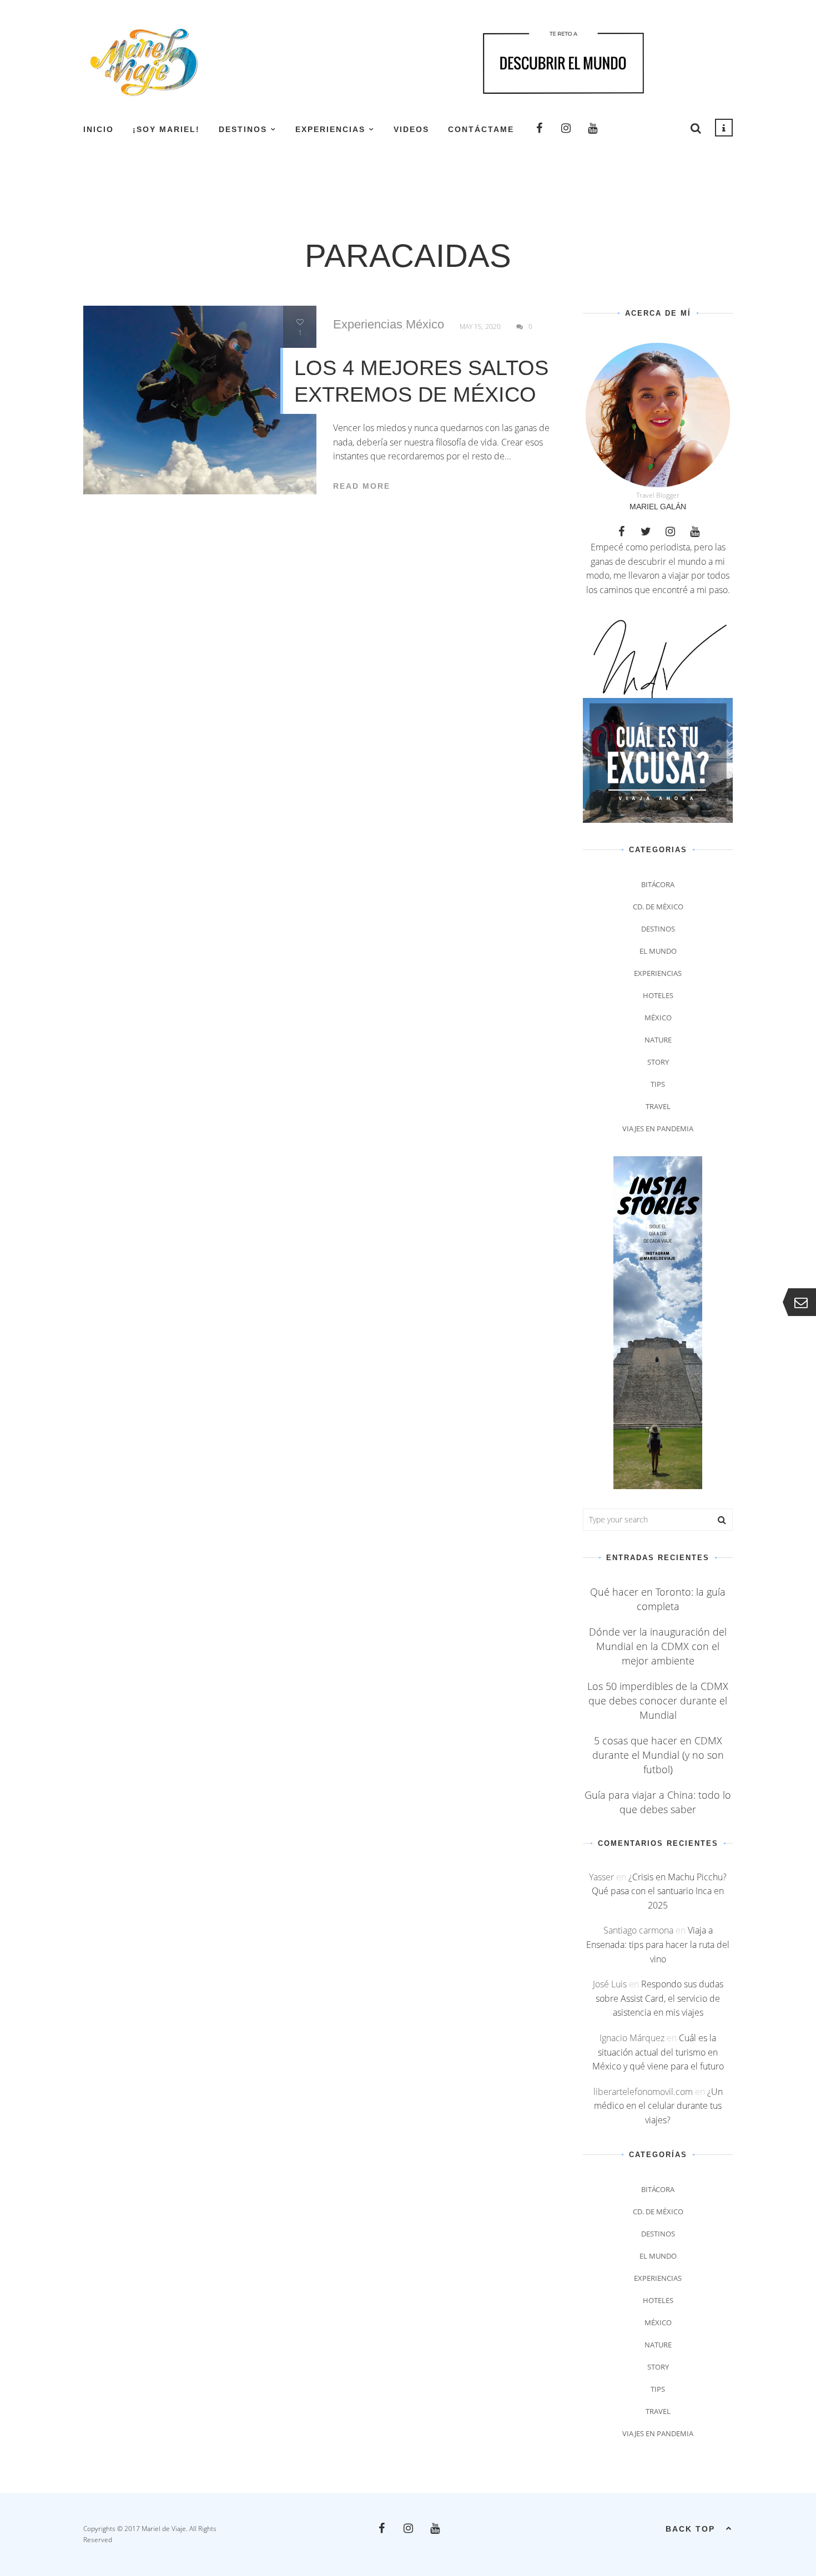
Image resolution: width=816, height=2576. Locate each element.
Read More (362, 486)
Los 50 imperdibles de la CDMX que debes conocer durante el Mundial (658, 1701)
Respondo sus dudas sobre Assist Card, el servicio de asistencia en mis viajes (659, 1998)
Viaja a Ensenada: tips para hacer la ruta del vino (658, 1944)
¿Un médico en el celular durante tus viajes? (658, 2106)
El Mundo (658, 951)
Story (658, 1062)
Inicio (99, 129)
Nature (658, 1040)
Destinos (243, 129)
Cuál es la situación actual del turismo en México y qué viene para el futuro (658, 2052)
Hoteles (658, 995)
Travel (658, 1106)
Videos (411, 129)
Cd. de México (658, 907)
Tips (658, 1084)
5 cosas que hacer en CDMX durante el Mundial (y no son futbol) (658, 1755)
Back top (690, 2529)
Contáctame (481, 129)
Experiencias (330, 129)
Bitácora (658, 884)
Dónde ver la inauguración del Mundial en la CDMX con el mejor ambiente (658, 1646)
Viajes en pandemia (658, 1128)
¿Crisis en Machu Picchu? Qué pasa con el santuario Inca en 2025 (659, 1891)
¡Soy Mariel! (166, 129)
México (425, 325)
